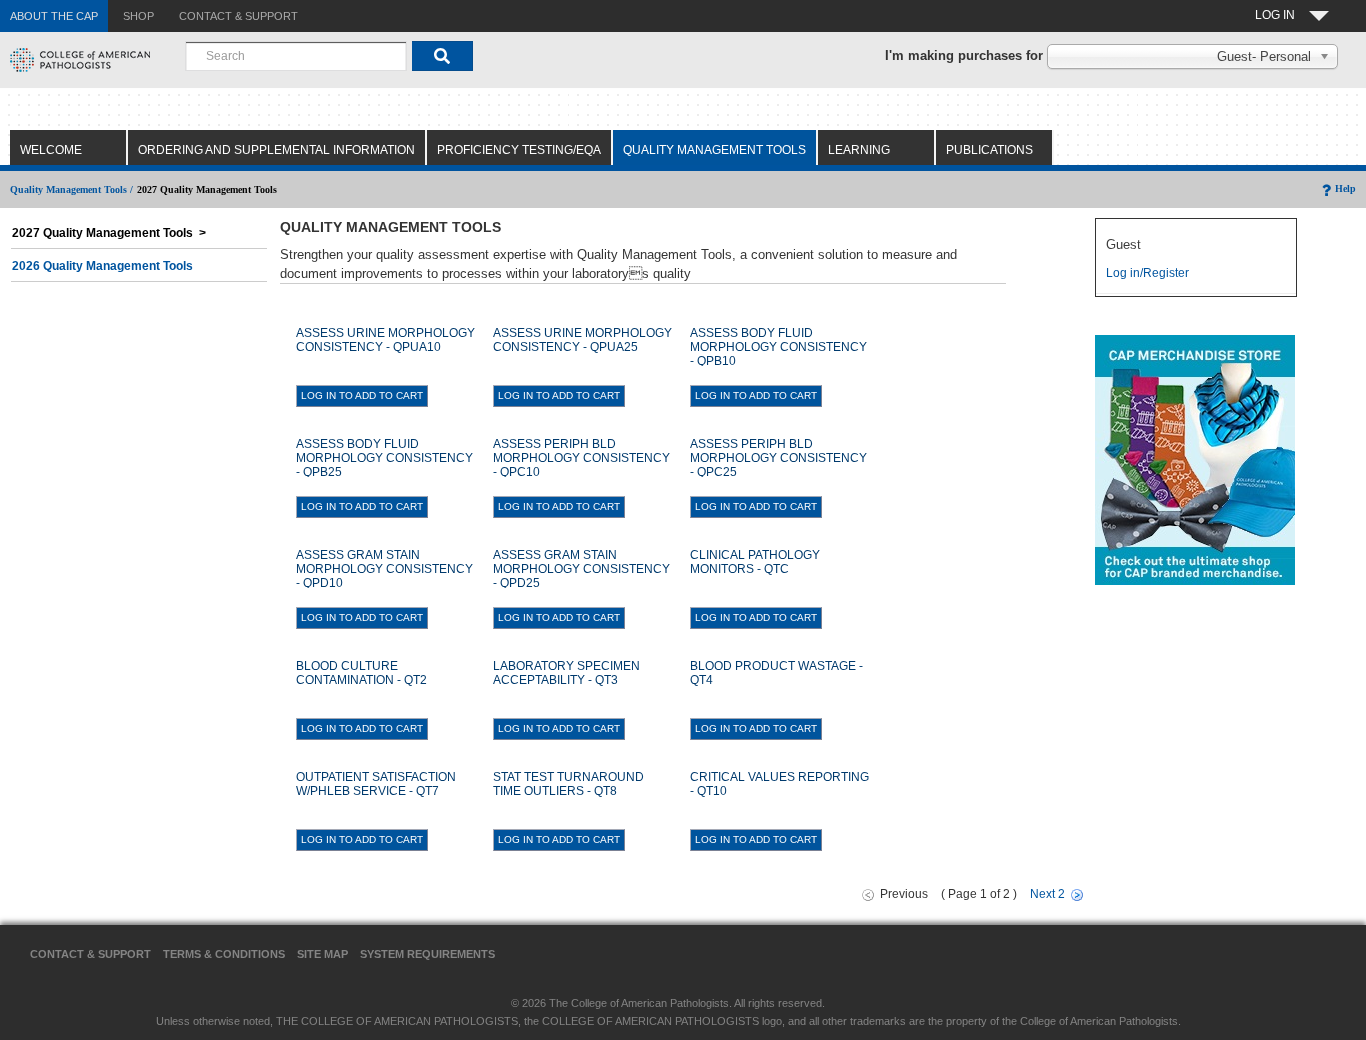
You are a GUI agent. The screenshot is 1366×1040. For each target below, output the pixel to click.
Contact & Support (90, 954)
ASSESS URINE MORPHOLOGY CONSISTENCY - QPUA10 (385, 340)
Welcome (51, 150)
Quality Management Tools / (71, 189)
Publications (989, 150)
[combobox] (296, 56)
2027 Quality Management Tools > (109, 233)
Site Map (322, 954)
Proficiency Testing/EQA (519, 150)
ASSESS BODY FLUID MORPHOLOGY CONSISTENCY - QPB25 (384, 458)
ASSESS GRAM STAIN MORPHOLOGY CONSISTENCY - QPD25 (581, 569)
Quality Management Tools (714, 150)
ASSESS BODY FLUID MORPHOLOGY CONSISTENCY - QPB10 (778, 347)
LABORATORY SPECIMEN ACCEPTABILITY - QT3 (566, 673)
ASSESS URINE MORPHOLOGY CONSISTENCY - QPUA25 (582, 340)
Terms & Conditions (224, 954)
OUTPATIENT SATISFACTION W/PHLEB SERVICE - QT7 (376, 784)
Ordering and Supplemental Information (276, 150)
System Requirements (427, 954)
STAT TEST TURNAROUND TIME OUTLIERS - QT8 (568, 784)
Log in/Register (1147, 273)
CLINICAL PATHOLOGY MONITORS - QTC (755, 562)
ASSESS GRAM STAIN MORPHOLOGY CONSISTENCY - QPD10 (384, 569)
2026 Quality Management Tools (102, 266)
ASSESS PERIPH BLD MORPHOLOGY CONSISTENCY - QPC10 (581, 458)
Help (1345, 188)
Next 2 (1047, 894)
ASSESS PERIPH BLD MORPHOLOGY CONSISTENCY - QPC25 (778, 458)
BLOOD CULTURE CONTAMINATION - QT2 (361, 673)
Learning (859, 150)
